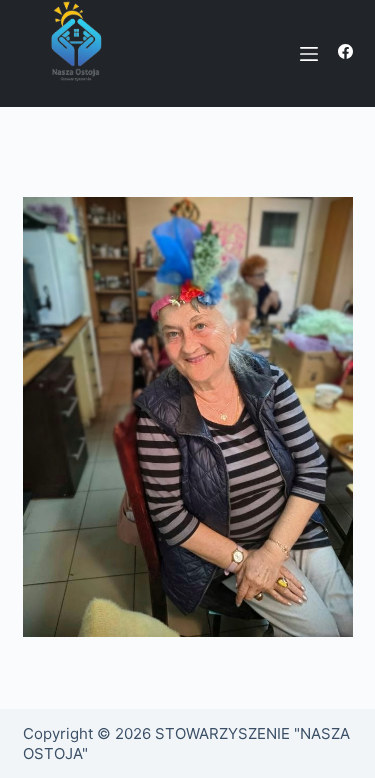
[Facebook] (345, 51)
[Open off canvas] (309, 54)
